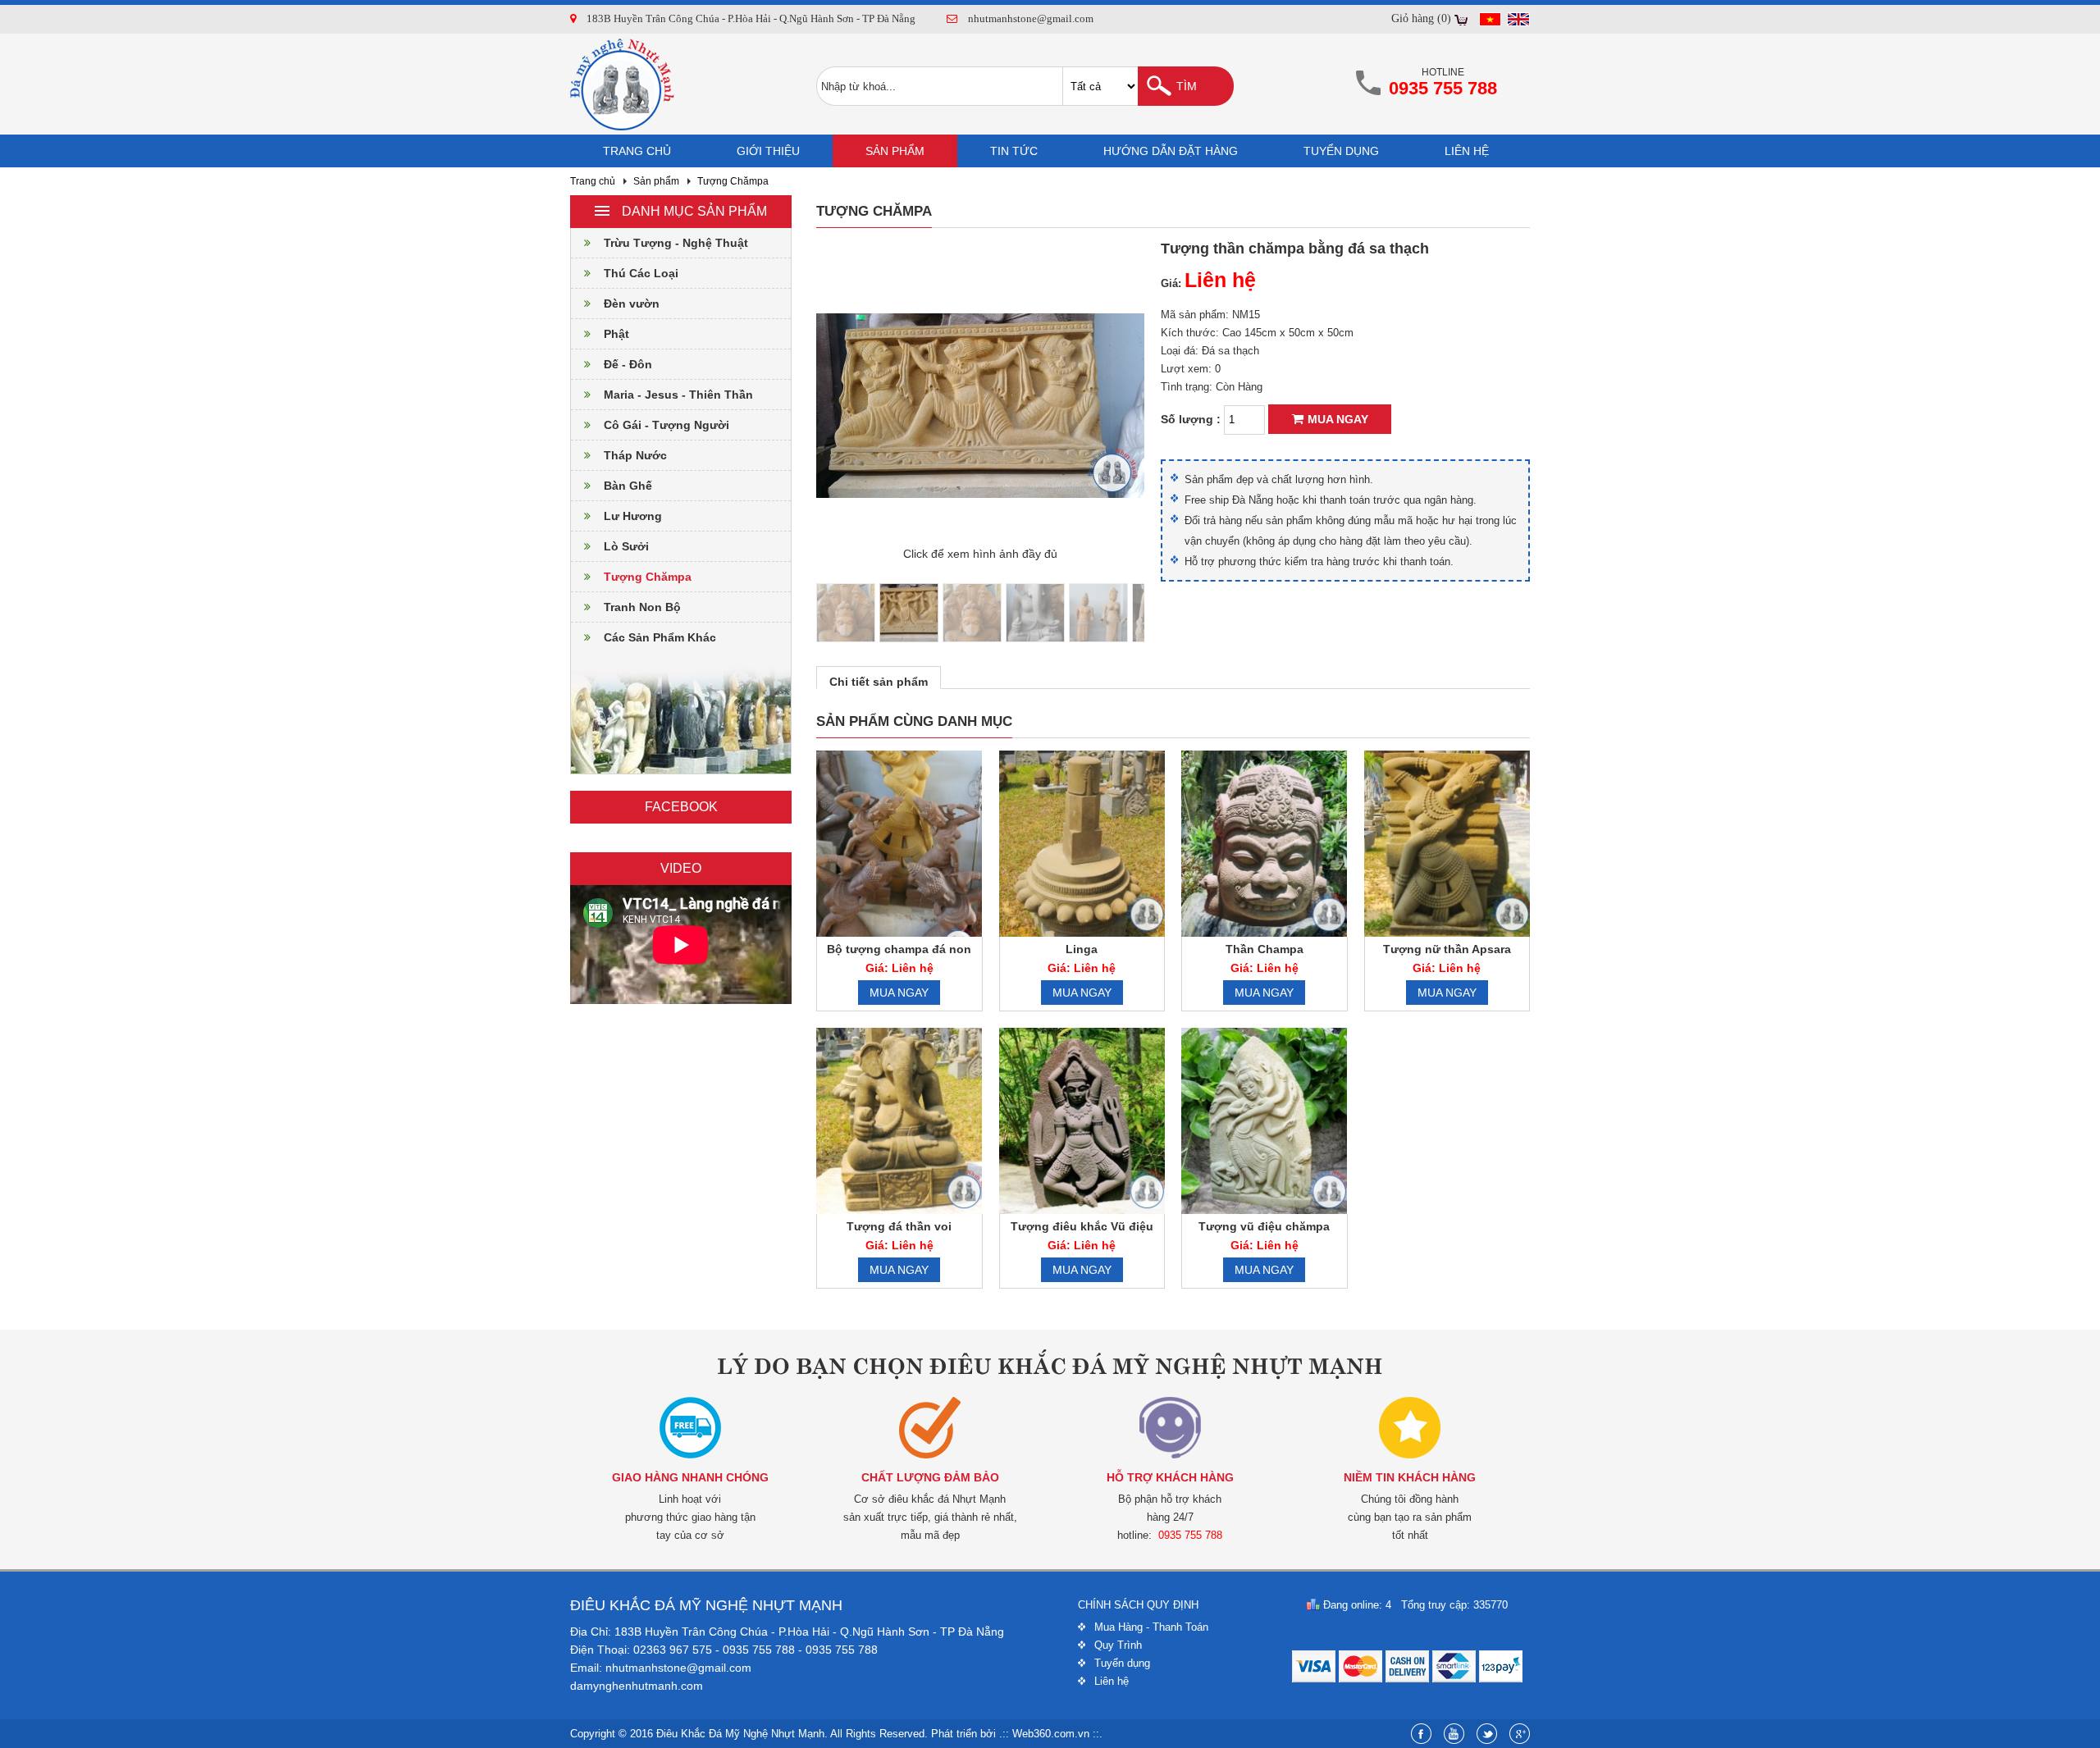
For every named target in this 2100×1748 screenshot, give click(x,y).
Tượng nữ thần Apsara (1447, 949)
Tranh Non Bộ (642, 607)
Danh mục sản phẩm (694, 211)
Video (681, 868)
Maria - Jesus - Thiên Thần (678, 395)
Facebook (681, 807)
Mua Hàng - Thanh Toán (1151, 1627)
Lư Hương (633, 516)
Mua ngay (1338, 419)
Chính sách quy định (1138, 1605)
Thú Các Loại (641, 273)
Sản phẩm (895, 151)
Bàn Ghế (628, 486)
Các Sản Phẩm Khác (660, 637)
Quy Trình (1118, 1645)
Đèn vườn (632, 304)
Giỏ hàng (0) (1421, 18)
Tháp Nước (635, 455)
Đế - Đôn (628, 364)
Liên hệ (1467, 151)
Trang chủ (637, 151)
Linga (1082, 949)
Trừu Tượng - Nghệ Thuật (676, 243)
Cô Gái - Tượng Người (667, 425)
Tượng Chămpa (733, 181)
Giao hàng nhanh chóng (690, 1477)
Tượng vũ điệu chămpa (1264, 1226)
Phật (616, 334)
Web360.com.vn (1051, 1734)
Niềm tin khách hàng (1410, 1477)
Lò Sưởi (626, 546)
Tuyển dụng (1341, 151)
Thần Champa (1265, 949)
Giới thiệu (768, 151)
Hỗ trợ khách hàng (1170, 1477)
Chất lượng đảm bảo (930, 1477)
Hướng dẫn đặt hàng (1171, 151)
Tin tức (1014, 151)
